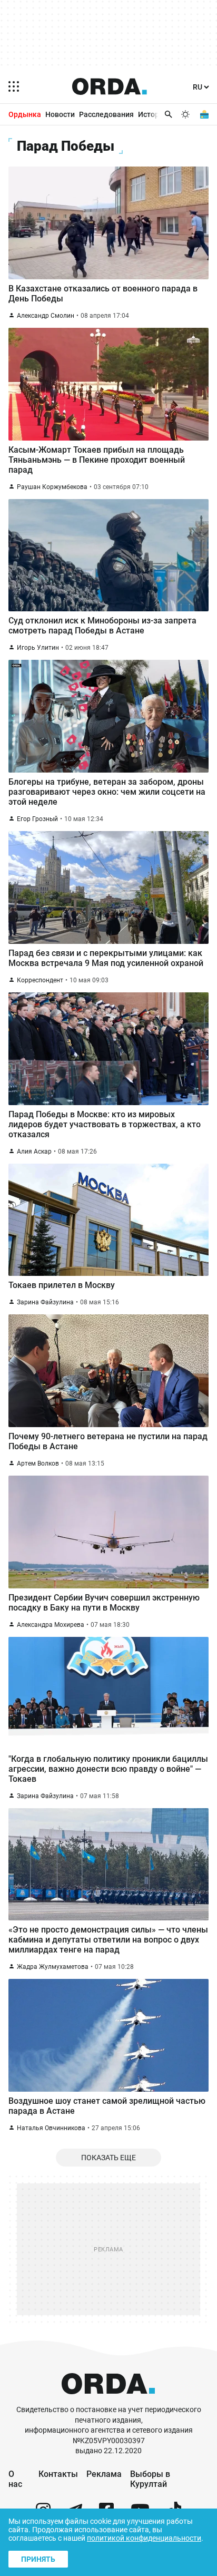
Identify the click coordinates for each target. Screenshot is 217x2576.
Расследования (106, 114)
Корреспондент (40, 980)
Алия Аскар (34, 1152)
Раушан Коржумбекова (52, 487)
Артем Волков (38, 1463)
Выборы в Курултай (150, 2479)
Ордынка (25, 114)
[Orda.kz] (108, 2400)
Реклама (104, 2474)
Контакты (58, 2474)
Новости (60, 114)
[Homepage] (110, 86)
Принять (38, 2559)
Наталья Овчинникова (51, 2128)
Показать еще (108, 2158)
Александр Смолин (46, 316)
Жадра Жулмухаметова (53, 1967)
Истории (153, 114)
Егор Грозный (37, 819)
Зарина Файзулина (45, 1302)
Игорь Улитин (38, 648)
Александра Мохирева (51, 1625)
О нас (15, 2479)
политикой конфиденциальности (144, 2538)
